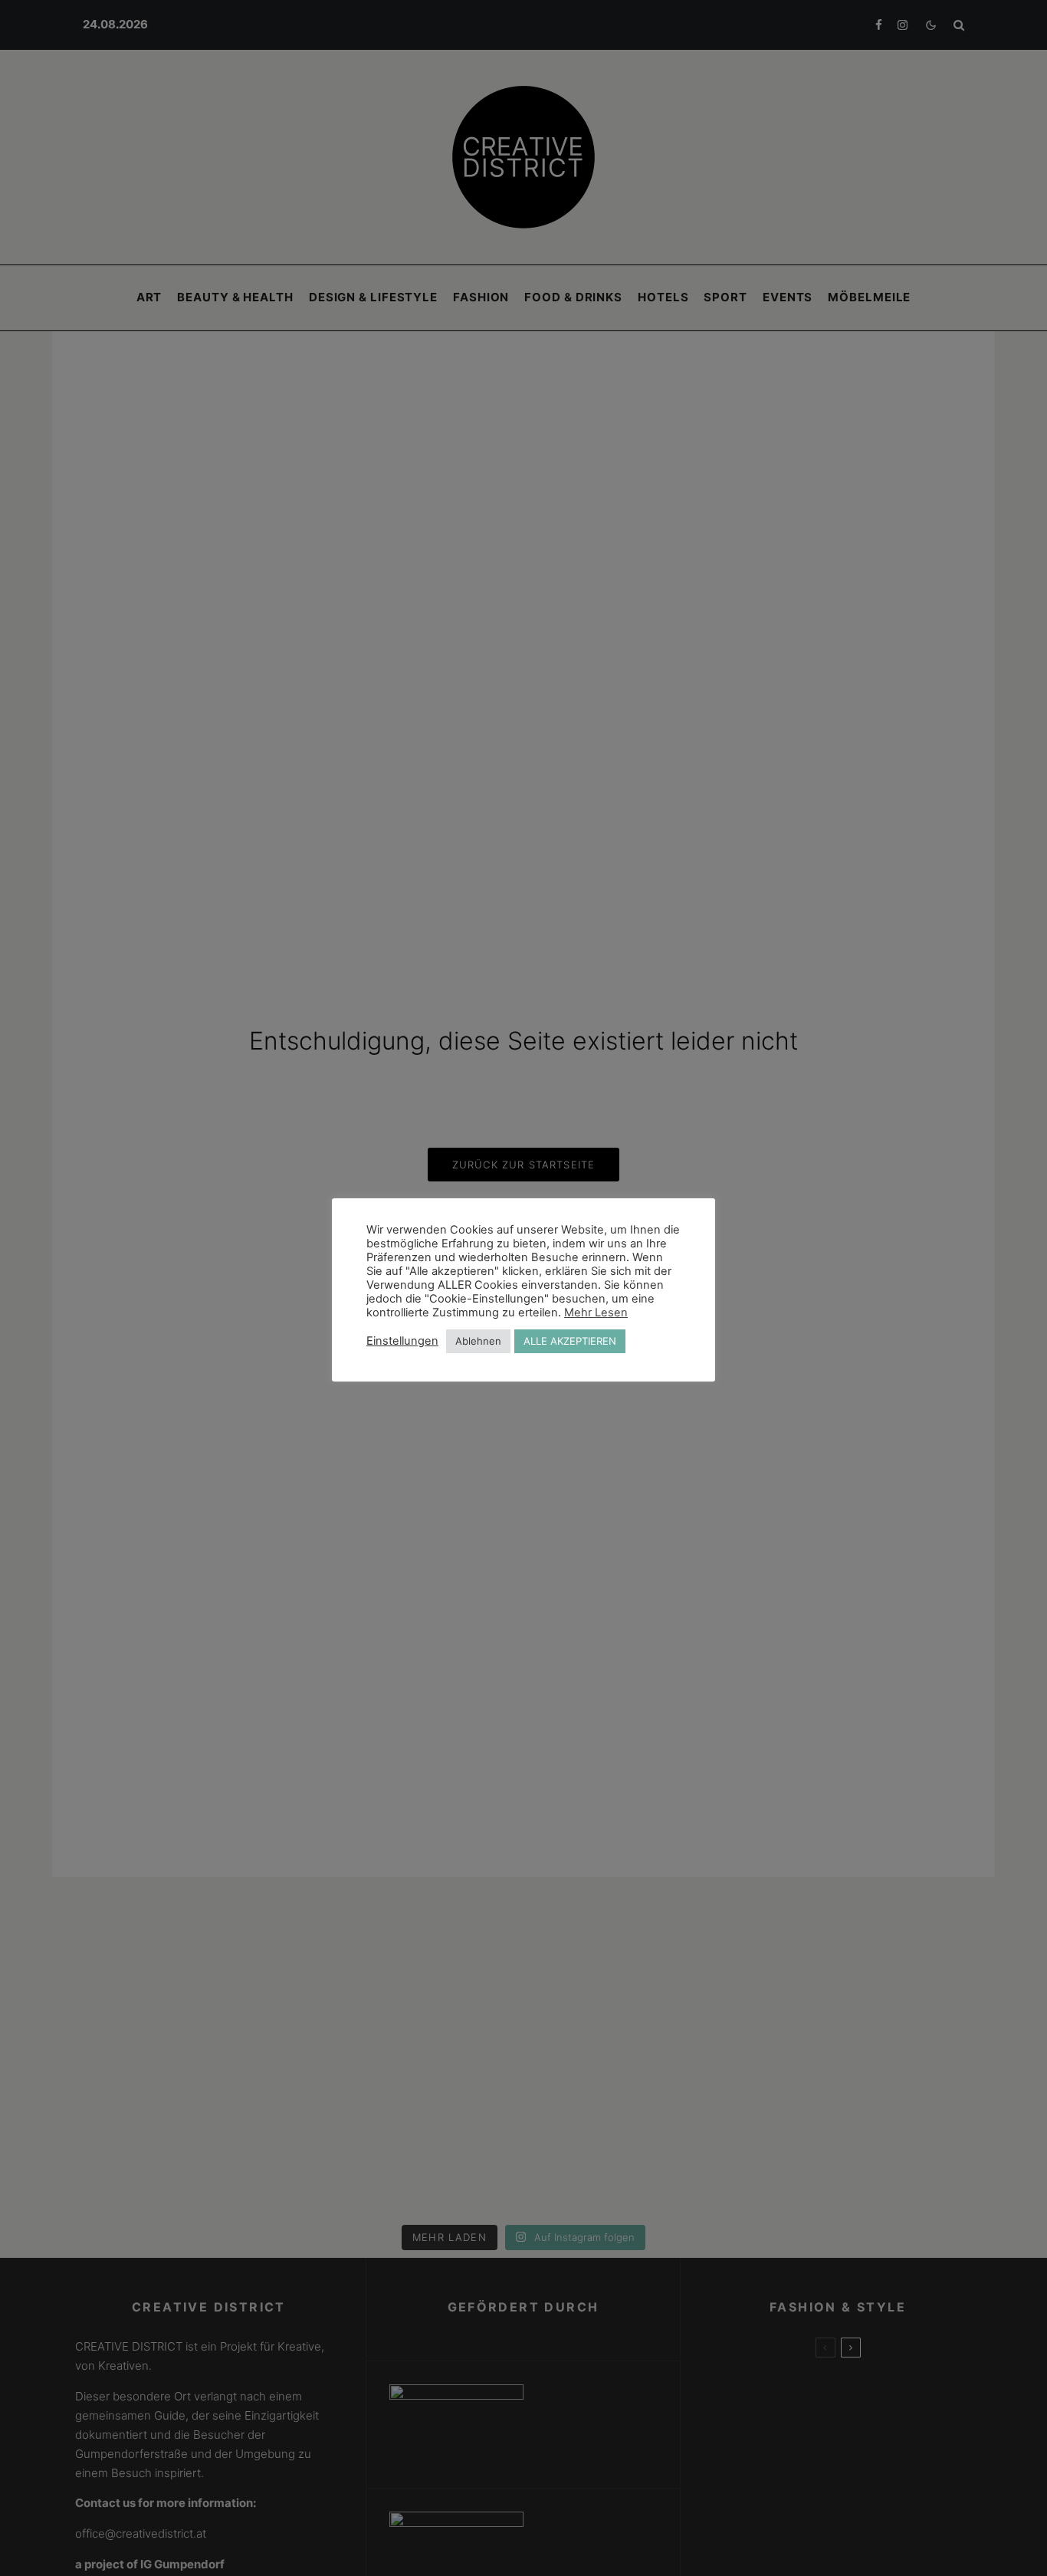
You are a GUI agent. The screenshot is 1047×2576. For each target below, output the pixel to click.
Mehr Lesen (596, 1313)
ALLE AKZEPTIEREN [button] (570, 1341)
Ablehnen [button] (478, 1341)
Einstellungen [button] (402, 1341)
